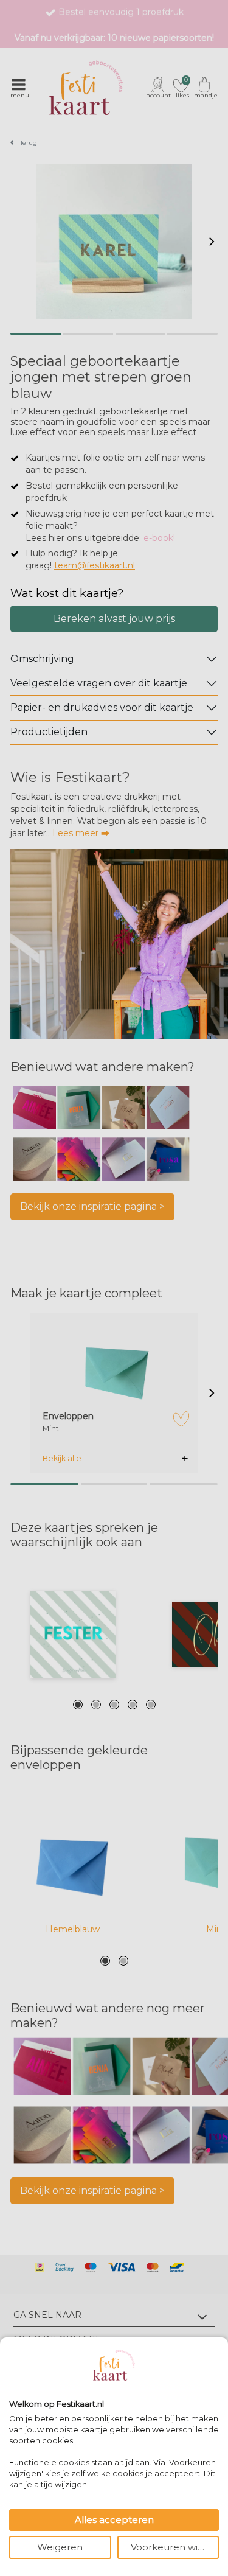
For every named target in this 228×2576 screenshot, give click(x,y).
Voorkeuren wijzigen (175, 2547)
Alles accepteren (114, 2520)
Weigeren (60, 2547)
